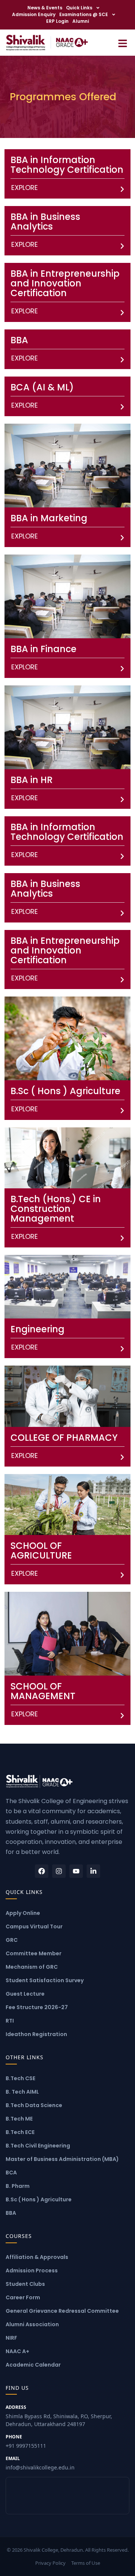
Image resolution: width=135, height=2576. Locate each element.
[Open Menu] (123, 42)
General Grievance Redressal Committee (62, 2311)
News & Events (45, 8)
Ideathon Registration (36, 2034)
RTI (10, 2021)
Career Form (23, 2297)
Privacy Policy (50, 2563)
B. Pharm (18, 2186)
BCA (11, 2173)
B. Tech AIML (22, 2092)
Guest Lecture (25, 1994)
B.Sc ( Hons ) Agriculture (39, 2199)
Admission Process (32, 2270)
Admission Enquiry (34, 14)
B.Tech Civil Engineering (38, 2146)
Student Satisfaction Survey (45, 1980)
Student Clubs (25, 2284)
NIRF (11, 2338)
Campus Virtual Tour (34, 1926)
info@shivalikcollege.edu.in (40, 2463)
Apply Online (23, 1913)
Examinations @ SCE (84, 14)
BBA (11, 2213)
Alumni (81, 21)
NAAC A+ (17, 2351)
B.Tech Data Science (34, 2105)
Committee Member (34, 1953)
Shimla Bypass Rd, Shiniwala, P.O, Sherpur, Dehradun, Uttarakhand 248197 (59, 2416)
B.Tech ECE (20, 2132)
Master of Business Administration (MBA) (62, 2159)
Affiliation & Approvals (37, 2257)
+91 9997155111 (26, 2441)
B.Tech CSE (20, 2078)
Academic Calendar (33, 2365)
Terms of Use (86, 2563)
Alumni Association (32, 2324)
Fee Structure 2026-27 (37, 2007)
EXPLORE (25, 188)
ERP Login (57, 21)
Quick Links (79, 8)
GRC (12, 1940)
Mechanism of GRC (32, 1967)
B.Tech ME (19, 2119)
